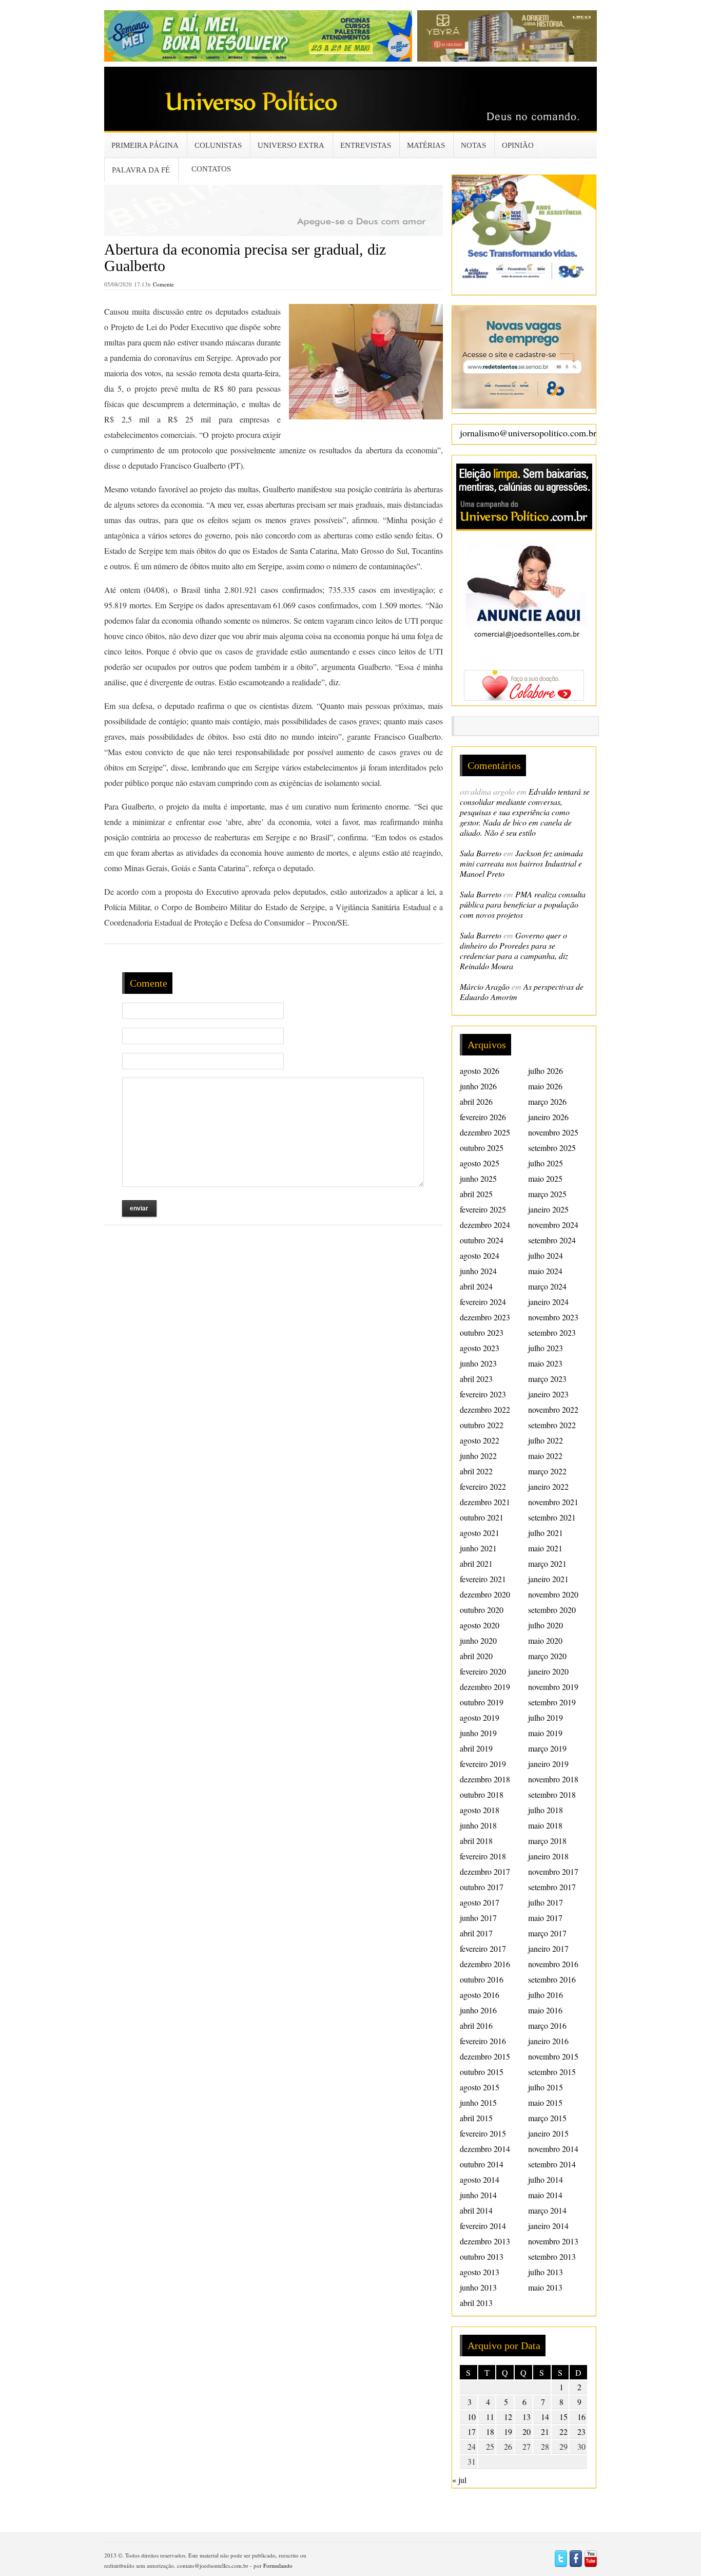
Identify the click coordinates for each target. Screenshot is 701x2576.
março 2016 (547, 2025)
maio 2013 (545, 2287)
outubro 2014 (482, 2164)
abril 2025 (476, 1194)
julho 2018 (546, 1810)
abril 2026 (476, 1101)
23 (581, 2431)
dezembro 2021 (485, 1502)
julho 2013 (546, 2272)
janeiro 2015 (548, 2133)
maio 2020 (545, 1640)
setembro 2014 (552, 2164)
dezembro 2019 (485, 1687)
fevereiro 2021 (483, 1579)
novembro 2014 (553, 2149)
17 (472, 2431)
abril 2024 (476, 1286)
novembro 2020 (553, 1594)
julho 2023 (546, 1348)
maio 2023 (545, 1363)
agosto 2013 (480, 2272)
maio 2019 (545, 1733)
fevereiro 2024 (483, 1302)
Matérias (426, 145)
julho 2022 (546, 1440)
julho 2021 (546, 1533)
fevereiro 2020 (483, 1671)
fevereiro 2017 (483, 1948)
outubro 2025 (482, 1148)
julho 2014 (546, 2179)
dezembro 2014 (485, 2149)
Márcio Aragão (485, 986)
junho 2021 (478, 1548)
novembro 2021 (553, 1502)
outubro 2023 (482, 1332)
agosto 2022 (480, 1440)
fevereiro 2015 (483, 2133)
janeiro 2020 (548, 1671)
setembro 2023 (552, 1332)
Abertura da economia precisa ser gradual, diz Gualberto (245, 257)
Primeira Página (145, 145)
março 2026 (547, 1101)
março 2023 (547, 1379)
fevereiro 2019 (483, 1764)
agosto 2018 (480, 1810)
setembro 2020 (552, 1610)
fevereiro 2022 (483, 1486)
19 (508, 2431)
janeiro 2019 (548, 1764)
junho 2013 (478, 2287)
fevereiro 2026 (483, 1117)
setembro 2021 (552, 1517)
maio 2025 (545, 1178)
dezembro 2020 (485, 1594)
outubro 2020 (482, 1610)
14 (545, 2417)
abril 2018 (476, 1841)
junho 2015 (478, 2102)
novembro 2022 (553, 1409)
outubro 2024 (482, 1240)
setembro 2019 (552, 1702)
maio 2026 (545, 1086)
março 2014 (547, 2210)
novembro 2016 (553, 1964)
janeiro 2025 (548, 1209)
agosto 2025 (480, 1163)
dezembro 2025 (485, 1132)
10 (472, 2417)
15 (563, 2417)
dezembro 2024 (485, 1225)
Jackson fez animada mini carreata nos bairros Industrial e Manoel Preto (521, 863)
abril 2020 (476, 1656)
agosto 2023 (480, 1348)
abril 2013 (476, 2303)
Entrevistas (366, 145)
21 (545, 2431)
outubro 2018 (482, 1794)
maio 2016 (545, 2010)
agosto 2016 (480, 1995)
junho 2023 (478, 1363)
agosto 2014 (480, 2179)
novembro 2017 (553, 1871)
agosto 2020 (480, 1625)
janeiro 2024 (548, 1302)
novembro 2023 (553, 1317)
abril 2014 (476, 2210)
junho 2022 (478, 1456)
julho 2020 (546, 1625)
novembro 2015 (553, 2056)
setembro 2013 (552, 2256)
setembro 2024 (552, 1240)
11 (490, 2417)
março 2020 (547, 1656)
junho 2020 (478, 1640)
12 (508, 2417)
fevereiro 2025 (483, 1209)
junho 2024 (478, 1271)
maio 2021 (545, 1548)
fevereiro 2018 (483, 1856)
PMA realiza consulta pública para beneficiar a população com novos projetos (523, 904)
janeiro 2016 (548, 2041)
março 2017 (547, 1933)
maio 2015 (545, 2102)
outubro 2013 (482, 2256)
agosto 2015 (480, 2087)
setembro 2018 (552, 1794)
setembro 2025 (552, 1148)
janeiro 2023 (548, 1394)
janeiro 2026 (548, 1117)
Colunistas (218, 145)
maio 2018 (545, 1825)
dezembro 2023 (485, 1317)
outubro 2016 (482, 1979)
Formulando (278, 2565)
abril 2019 (476, 1748)
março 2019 (547, 1748)
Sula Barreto (481, 853)
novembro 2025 (553, 1132)
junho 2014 (478, 2195)
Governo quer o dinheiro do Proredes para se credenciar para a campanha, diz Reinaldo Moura (514, 950)
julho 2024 (546, 1255)
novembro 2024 (553, 1225)
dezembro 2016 (485, 1964)
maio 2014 (545, 2195)
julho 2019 (546, 1717)
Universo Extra (291, 145)
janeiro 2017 (548, 1948)
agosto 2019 (480, 1717)
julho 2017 (546, 1902)
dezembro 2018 (485, 1779)
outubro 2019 (482, 1702)
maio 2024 (545, 1271)
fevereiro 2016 (483, 2041)
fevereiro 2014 (483, 2226)
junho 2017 (478, 1918)
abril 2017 (476, 1933)
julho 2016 (546, 1995)
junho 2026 (478, 1086)
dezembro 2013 (485, 2241)
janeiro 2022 (548, 1486)
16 (581, 2417)
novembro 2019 (553, 1687)
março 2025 (547, 1194)
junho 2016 (478, 2010)
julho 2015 (546, 2087)
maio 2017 (545, 1918)
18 (490, 2431)
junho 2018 (478, 1825)
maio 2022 (545, 1456)
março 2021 (547, 1563)
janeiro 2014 (548, 2226)
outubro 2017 (482, 1887)
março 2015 (547, 2118)
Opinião (518, 145)
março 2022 (547, 1471)
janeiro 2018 (548, 1856)
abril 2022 (476, 1471)
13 (527, 2417)
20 (527, 2431)
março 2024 (547, 1286)
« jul (459, 2480)
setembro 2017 (552, 1887)
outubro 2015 (482, 2072)
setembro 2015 (552, 2072)
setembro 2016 (552, 1979)
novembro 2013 (553, 2241)
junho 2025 (478, 1178)
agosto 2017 (480, 1902)
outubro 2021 (482, 1517)
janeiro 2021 (548, 1579)
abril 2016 (476, 2025)
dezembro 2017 (485, 1871)
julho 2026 (546, 1071)
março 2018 (547, 1841)
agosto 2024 (480, 1255)
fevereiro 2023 (483, 1394)
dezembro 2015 (485, 2056)
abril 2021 (476, 1563)
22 (563, 2431)
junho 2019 (478, 1733)
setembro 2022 (552, 1425)
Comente (163, 284)
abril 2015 (476, 2118)
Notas (473, 145)
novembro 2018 (553, 1779)
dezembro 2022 (485, 1409)
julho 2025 (546, 1163)
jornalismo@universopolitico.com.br (528, 433)
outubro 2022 (482, 1425)
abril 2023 (476, 1379)
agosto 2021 (480, 1533)
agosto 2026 (480, 1071)
